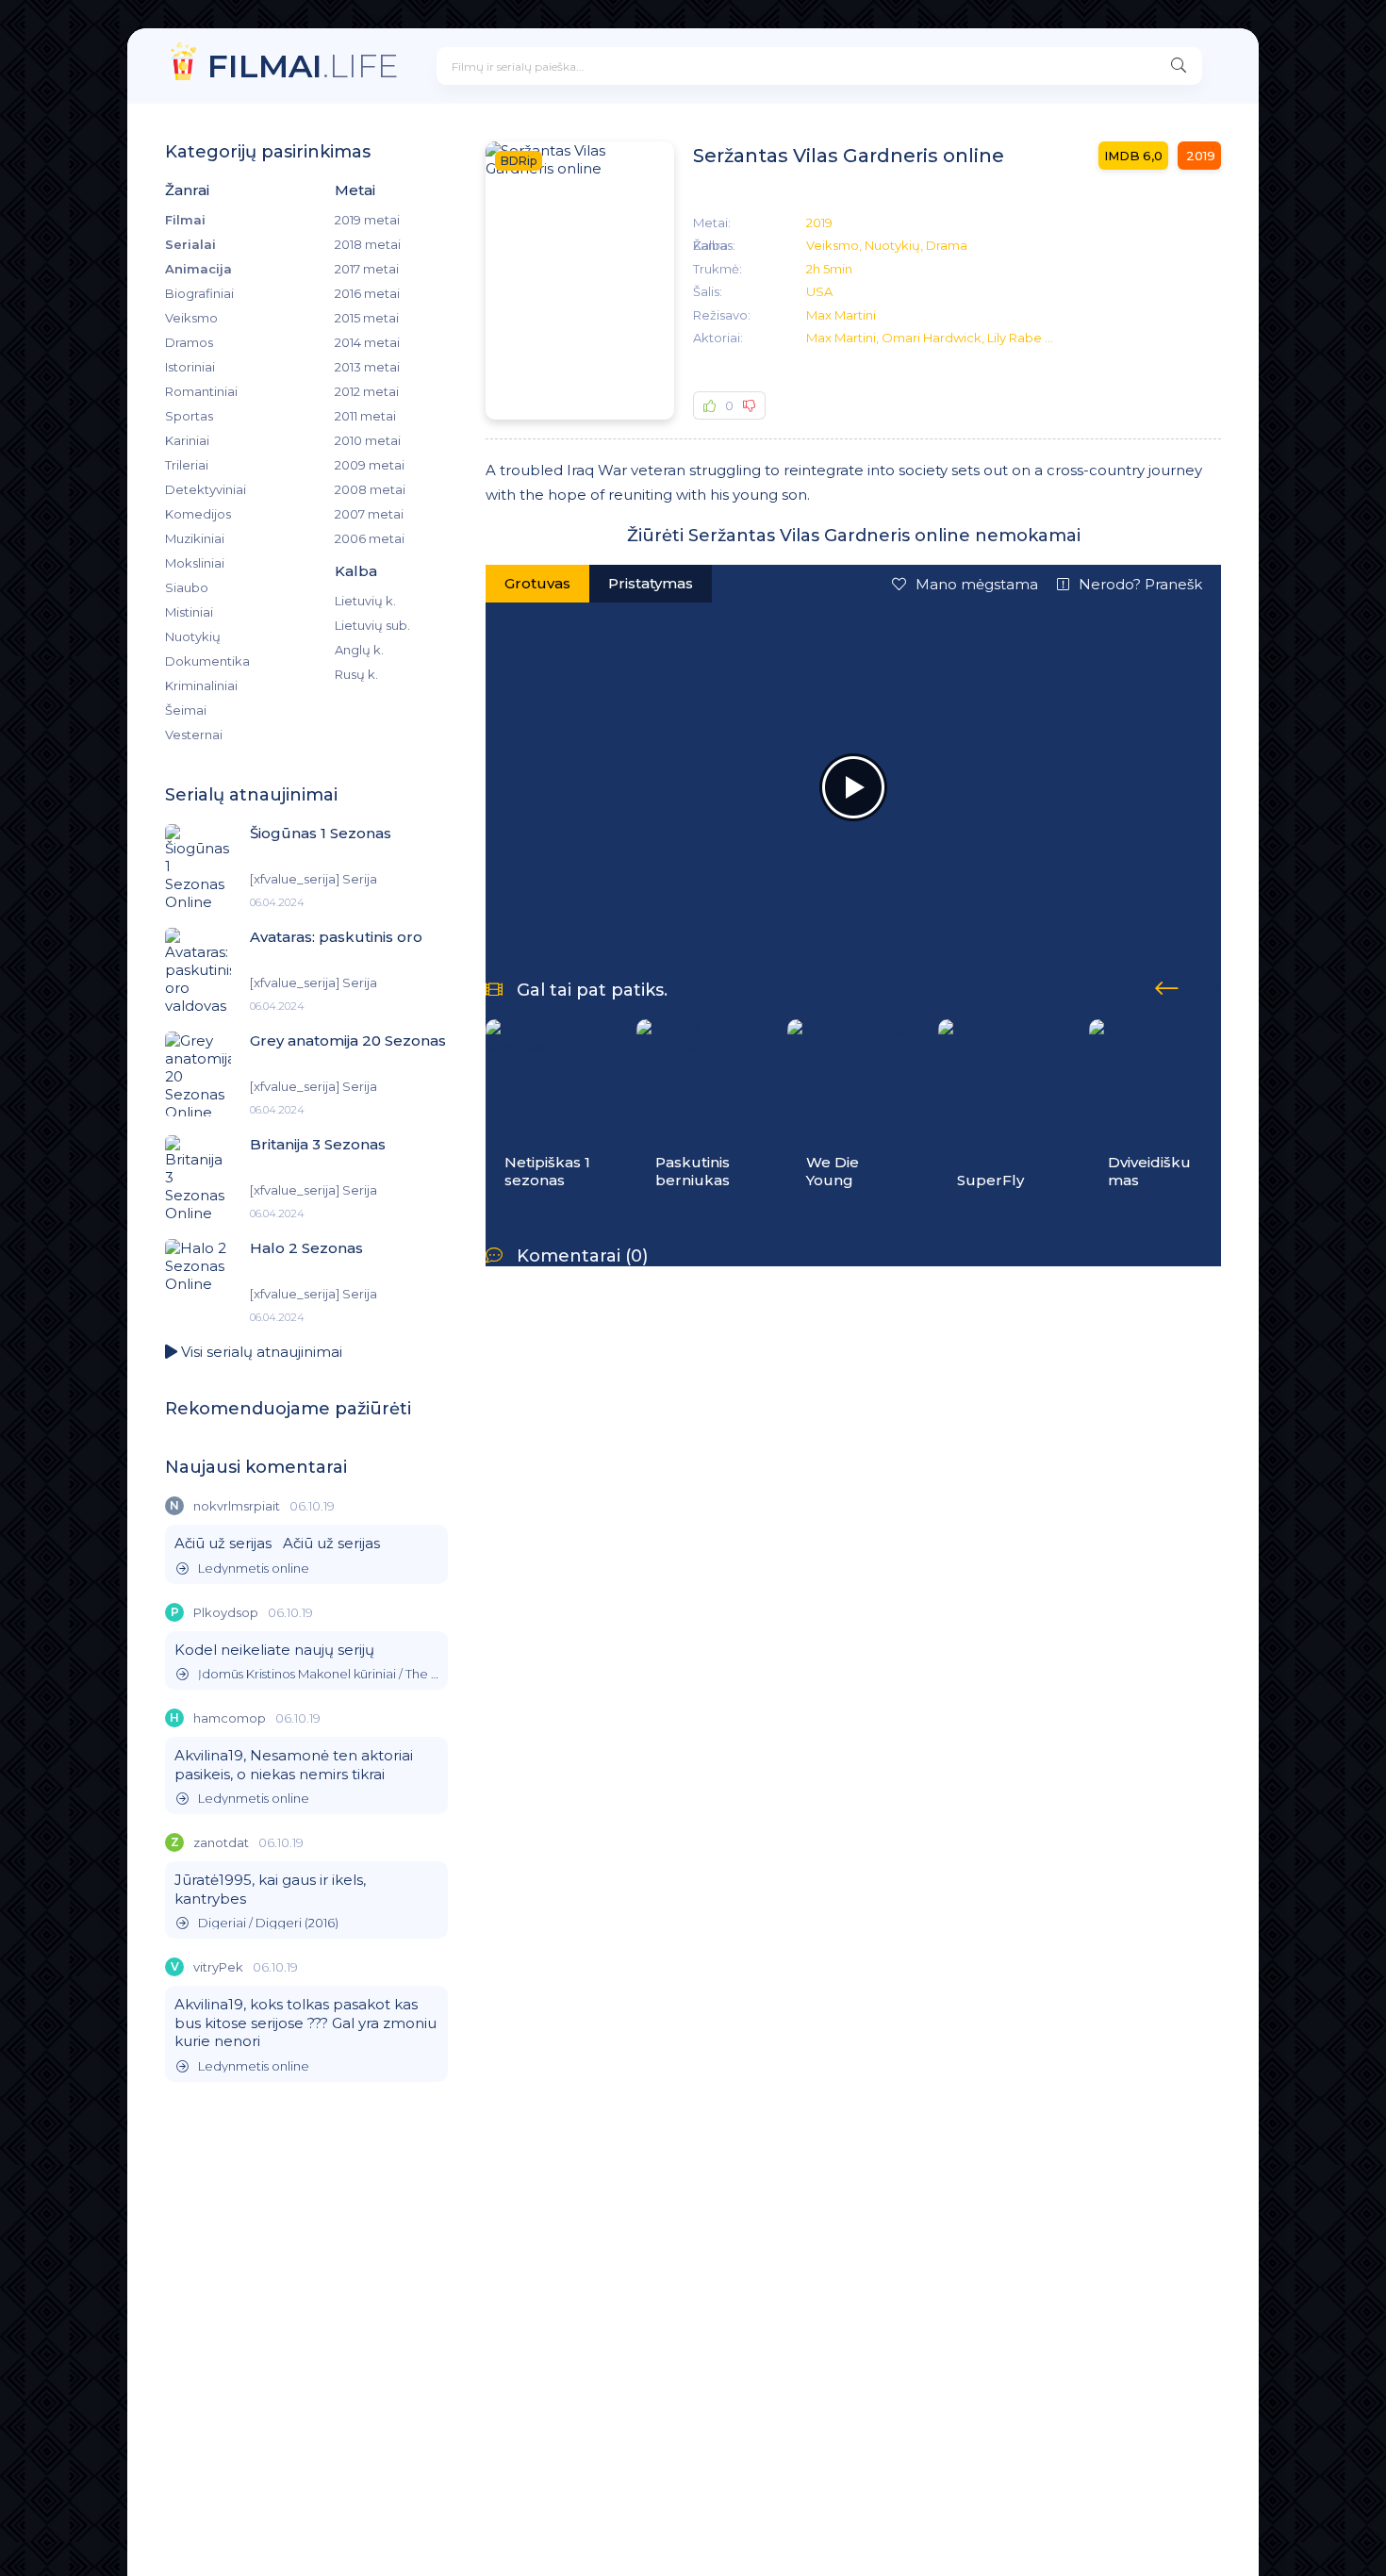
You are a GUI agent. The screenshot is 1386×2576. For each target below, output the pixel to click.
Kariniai (187, 440)
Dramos (189, 342)
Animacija (198, 269)
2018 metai (368, 244)
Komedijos (198, 514)
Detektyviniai (206, 489)
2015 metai (367, 318)
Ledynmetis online (254, 1569)
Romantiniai (201, 391)
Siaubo (187, 587)
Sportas (189, 416)
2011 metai (365, 416)
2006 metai (370, 538)
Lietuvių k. (365, 601)
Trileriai (187, 465)
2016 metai (367, 293)
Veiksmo (191, 318)
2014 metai (367, 342)
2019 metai (367, 220)
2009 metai (370, 465)
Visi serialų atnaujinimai (260, 1352)
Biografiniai (199, 293)
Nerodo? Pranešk (1140, 584)
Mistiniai (189, 612)
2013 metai (367, 367)
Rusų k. (356, 674)
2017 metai (367, 269)
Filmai (185, 220)
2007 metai (369, 514)
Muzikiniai (195, 538)
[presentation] (1167, 985)
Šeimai (186, 710)
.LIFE (303, 66)
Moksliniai (195, 563)
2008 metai (370, 489)
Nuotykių (193, 636)
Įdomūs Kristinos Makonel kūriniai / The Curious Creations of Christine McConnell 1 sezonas (318, 1674)
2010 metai (368, 440)
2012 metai (367, 391)
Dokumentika (207, 661)
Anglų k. (359, 650)
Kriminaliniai (201, 685)
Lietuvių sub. (372, 625)
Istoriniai (190, 367)
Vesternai (194, 735)
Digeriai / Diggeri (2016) (268, 1923)
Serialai (190, 244)
